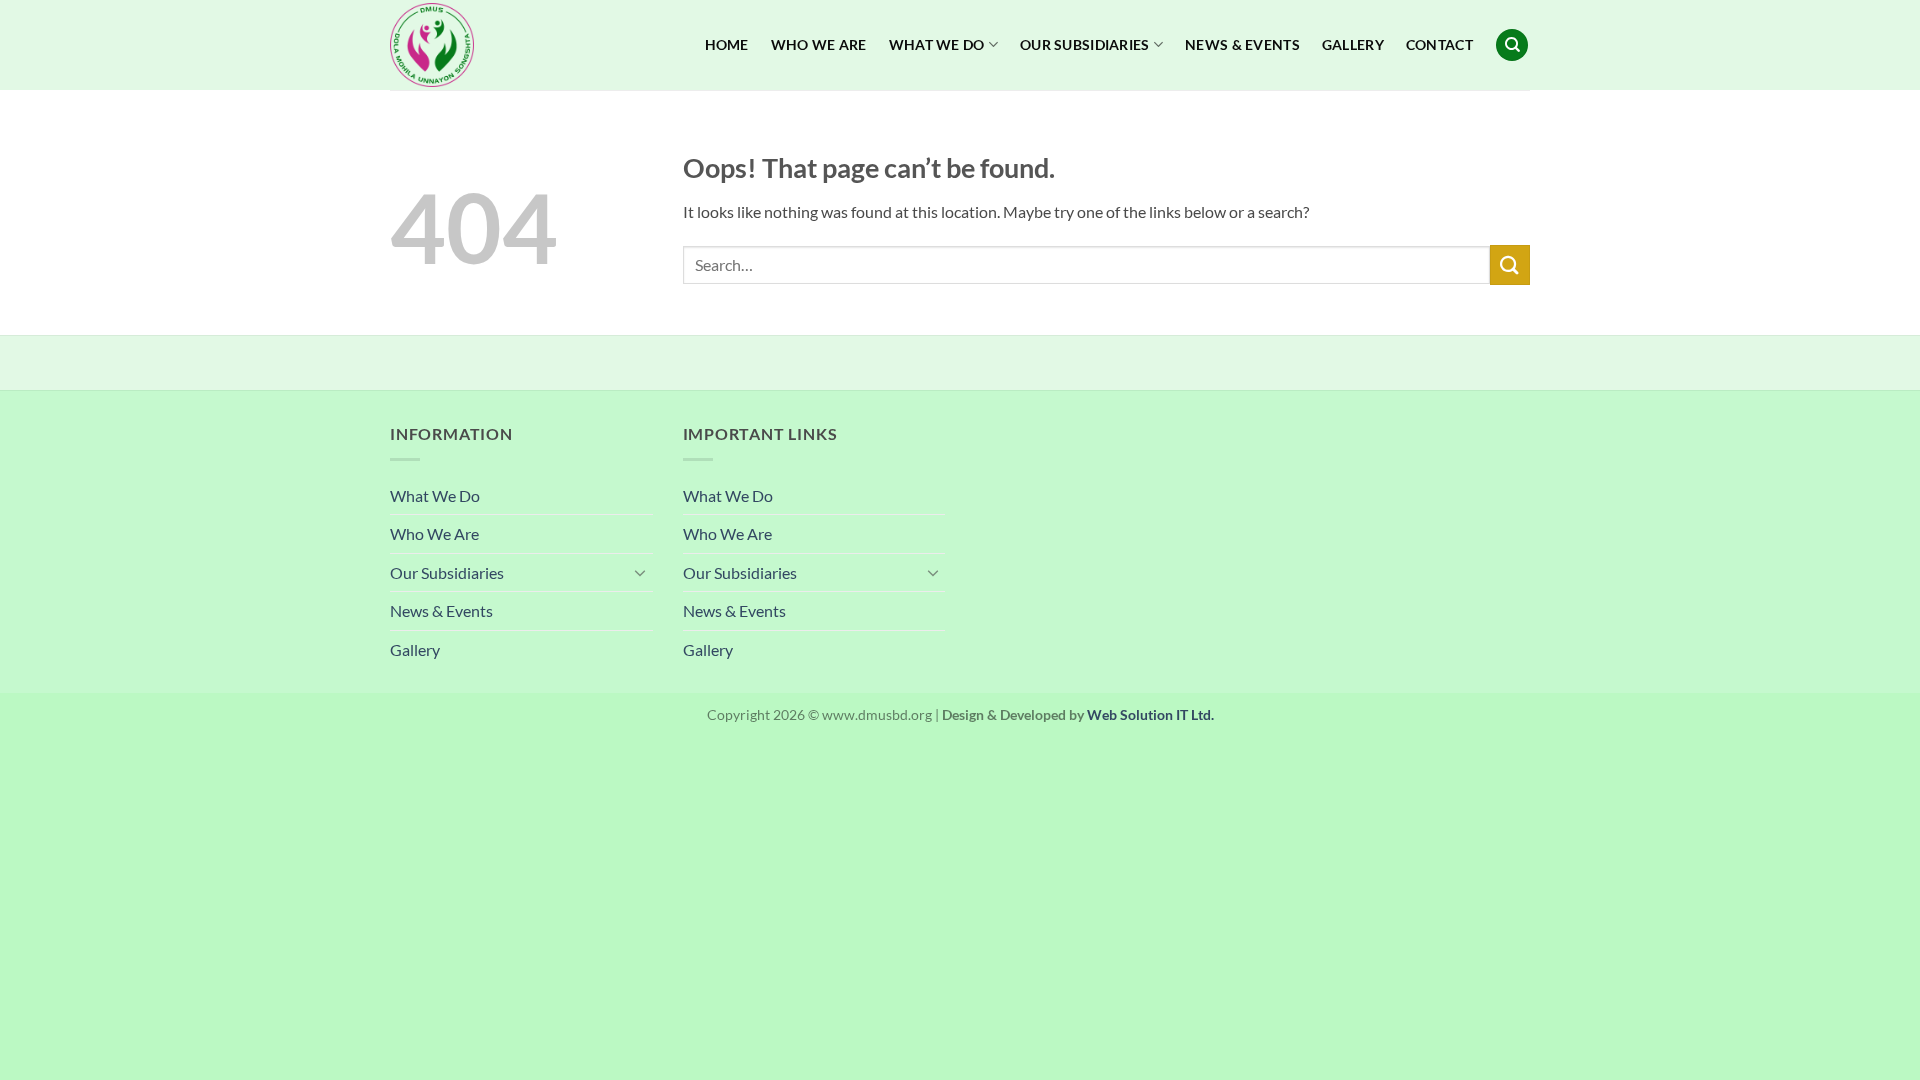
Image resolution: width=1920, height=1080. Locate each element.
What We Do (937, 44)
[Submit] (1510, 264)
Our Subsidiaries (1085, 44)
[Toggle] (641, 572)
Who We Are (819, 44)
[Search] (1512, 45)
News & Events (1242, 44)
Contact (1439, 44)
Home (727, 44)
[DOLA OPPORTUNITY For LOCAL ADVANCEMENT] (490, 45)
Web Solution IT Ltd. (1150, 714)
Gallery (1353, 44)
